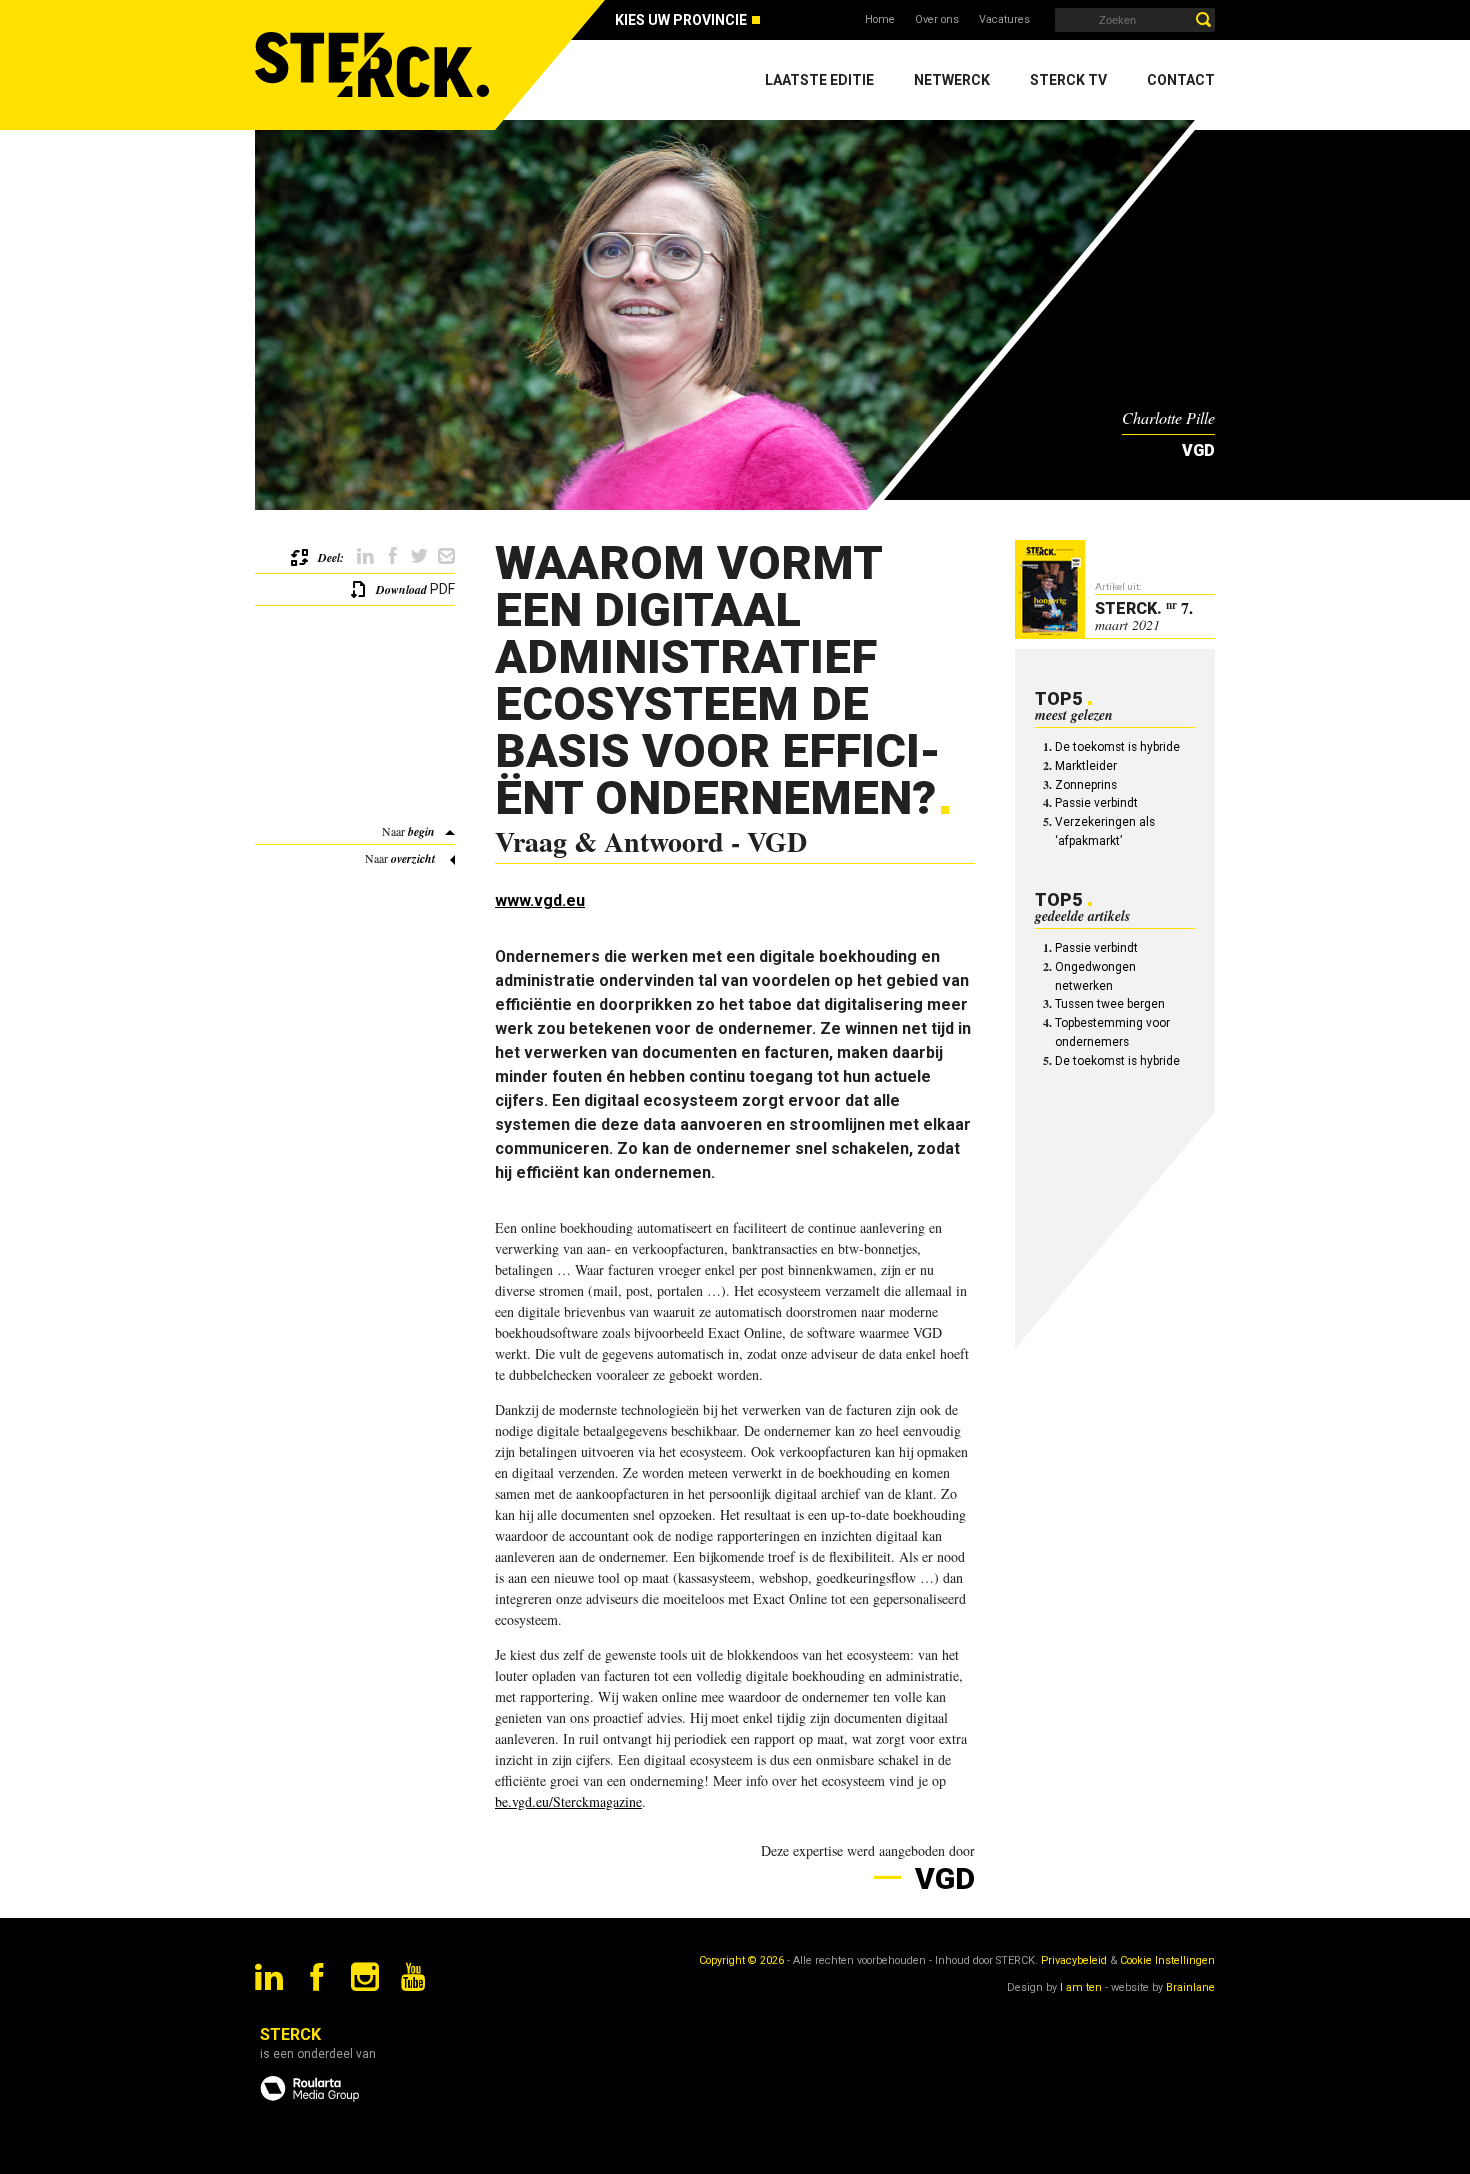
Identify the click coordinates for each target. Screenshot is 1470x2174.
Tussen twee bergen (1110, 1004)
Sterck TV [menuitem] (1068, 80)
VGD (941, 1878)
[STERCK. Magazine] (375, 65)
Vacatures (1004, 19)
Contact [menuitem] (1181, 80)
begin (421, 831)
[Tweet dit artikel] (419, 556)
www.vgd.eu (540, 900)
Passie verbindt (1096, 803)
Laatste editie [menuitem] (819, 80)
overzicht (413, 858)
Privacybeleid (1074, 1960)
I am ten (1081, 1987)
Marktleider (1086, 766)
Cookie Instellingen (1167, 1960)
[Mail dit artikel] (446, 556)
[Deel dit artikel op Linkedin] (365, 556)
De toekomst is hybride (1117, 747)
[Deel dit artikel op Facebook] (392, 556)
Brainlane (1190, 1987)
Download (401, 589)
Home (880, 19)
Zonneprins (1086, 785)
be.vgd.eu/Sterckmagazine (568, 1801)
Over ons (937, 19)
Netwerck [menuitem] (952, 80)
